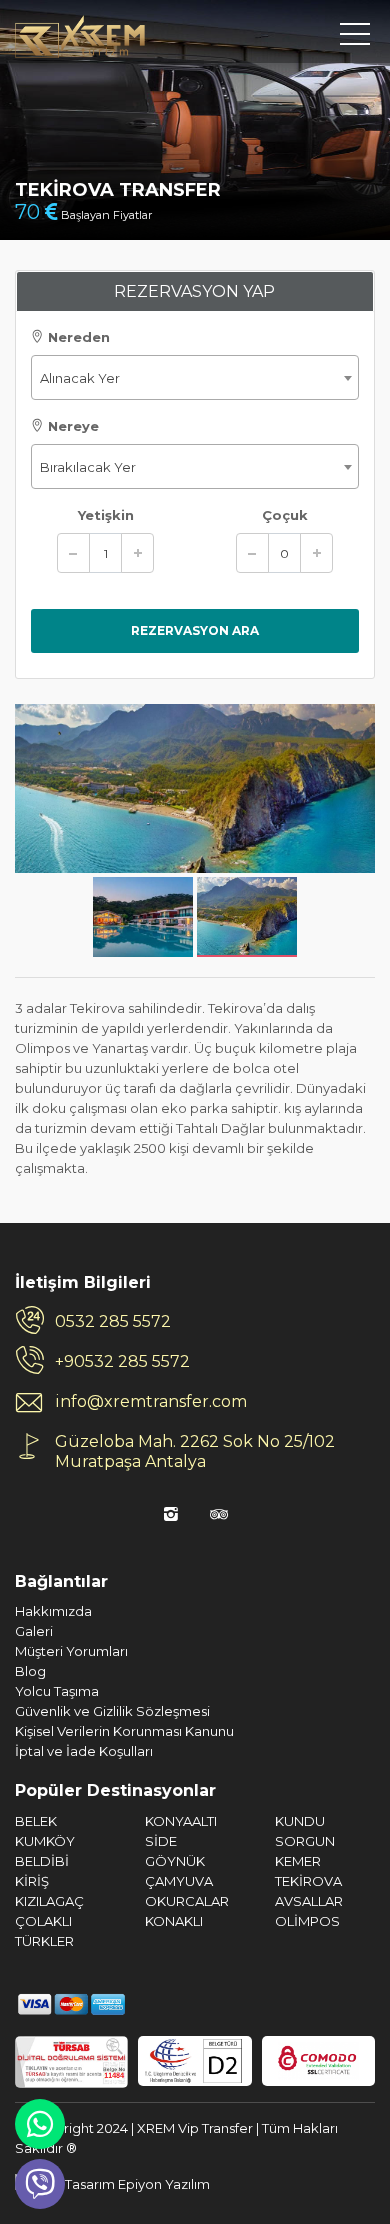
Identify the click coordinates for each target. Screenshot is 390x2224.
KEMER (298, 1861)
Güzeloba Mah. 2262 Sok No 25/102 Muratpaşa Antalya (195, 1451)
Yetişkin (106, 515)
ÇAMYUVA (179, 1881)
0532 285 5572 (113, 1321)
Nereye (71, 426)
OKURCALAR (187, 1901)
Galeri (34, 1631)
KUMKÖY (45, 1841)
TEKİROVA (308, 1881)
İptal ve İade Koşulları (84, 1751)
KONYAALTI (181, 1821)
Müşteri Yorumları (71, 1651)
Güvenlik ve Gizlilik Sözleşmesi (112, 1711)
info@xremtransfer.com (151, 1401)
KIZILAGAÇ (49, 1901)
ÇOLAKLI (43, 1921)
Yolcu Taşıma (57, 1691)
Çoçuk (285, 515)
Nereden (77, 337)
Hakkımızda (53, 1611)
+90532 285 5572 (122, 1361)
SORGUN (305, 1841)
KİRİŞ (32, 1881)
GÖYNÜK (175, 1861)
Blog (30, 1671)
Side (161, 1841)
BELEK (36, 1821)
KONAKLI (174, 1921)
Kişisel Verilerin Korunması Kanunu (124, 1731)
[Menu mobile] (355, 38)
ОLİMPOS (307, 1921)
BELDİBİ (42, 1861)
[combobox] (195, 377)
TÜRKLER (44, 1941)
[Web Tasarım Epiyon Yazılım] (112, 2183)
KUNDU (300, 1821)
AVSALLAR (309, 1901)
